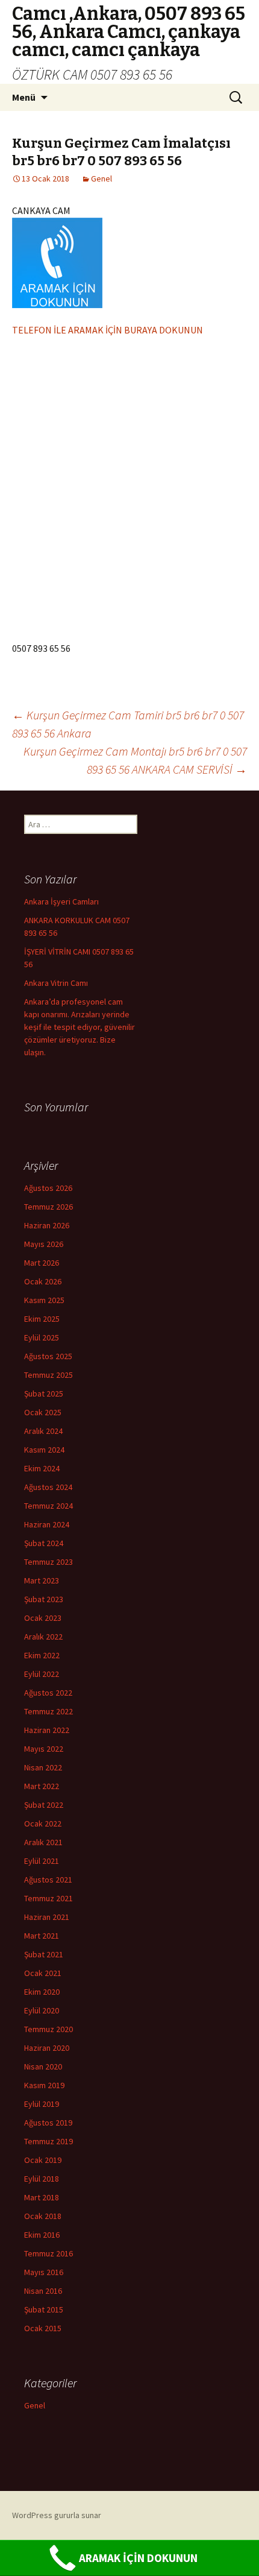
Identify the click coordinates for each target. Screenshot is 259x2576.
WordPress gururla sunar (57, 2515)
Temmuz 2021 (48, 1898)
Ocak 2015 (43, 2328)
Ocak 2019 (43, 2160)
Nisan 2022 (43, 1767)
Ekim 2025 (42, 1319)
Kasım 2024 (44, 1450)
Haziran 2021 (47, 1917)
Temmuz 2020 (48, 2029)
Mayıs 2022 (44, 1749)
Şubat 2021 (44, 1954)
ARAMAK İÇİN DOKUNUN (138, 2558)
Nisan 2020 (43, 2066)
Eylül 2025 (42, 1337)
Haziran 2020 (47, 2048)
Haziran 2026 (47, 1225)
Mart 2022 (42, 1786)
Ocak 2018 (43, 2216)
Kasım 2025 (44, 1300)
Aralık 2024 (43, 1431)
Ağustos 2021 (48, 1880)
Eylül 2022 (42, 1674)
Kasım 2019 (44, 2085)
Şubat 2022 (44, 1805)
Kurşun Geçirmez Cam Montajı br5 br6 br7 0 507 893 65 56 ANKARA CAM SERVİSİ (135, 760)
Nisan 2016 (43, 2291)
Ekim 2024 (42, 1468)
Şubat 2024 (44, 1543)
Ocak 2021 (43, 1973)
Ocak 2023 (43, 1618)
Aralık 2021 (43, 1842)
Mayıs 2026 (44, 1244)
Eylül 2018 (42, 2179)
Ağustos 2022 (48, 1693)
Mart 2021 (42, 1936)
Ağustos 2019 (48, 2123)
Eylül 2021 (42, 1861)
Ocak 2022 (43, 1823)
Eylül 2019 (42, 2104)
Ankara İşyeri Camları (61, 901)
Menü (24, 97)
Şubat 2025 (44, 1394)
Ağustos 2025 (48, 1356)
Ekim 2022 (42, 1655)
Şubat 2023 (44, 1599)
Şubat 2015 (44, 2309)
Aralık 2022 (43, 1637)
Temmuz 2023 (48, 1562)
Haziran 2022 (47, 1730)
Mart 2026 (42, 1263)
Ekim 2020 (42, 1992)
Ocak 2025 (43, 1412)
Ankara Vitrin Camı (56, 983)
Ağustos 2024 (48, 1487)
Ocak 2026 (43, 1281)
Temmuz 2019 (48, 2141)
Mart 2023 (42, 1580)
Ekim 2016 (42, 2235)
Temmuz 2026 (48, 1207)
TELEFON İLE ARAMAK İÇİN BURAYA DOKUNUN (108, 330)
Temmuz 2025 (48, 1375)
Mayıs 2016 (44, 2272)
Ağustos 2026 (48, 1188)
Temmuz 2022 (48, 1711)
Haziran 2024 (47, 1524)
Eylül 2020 (42, 2010)
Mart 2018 (42, 2197)
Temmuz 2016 (48, 2253)
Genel (101, 178)
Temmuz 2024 (48, 1506)
